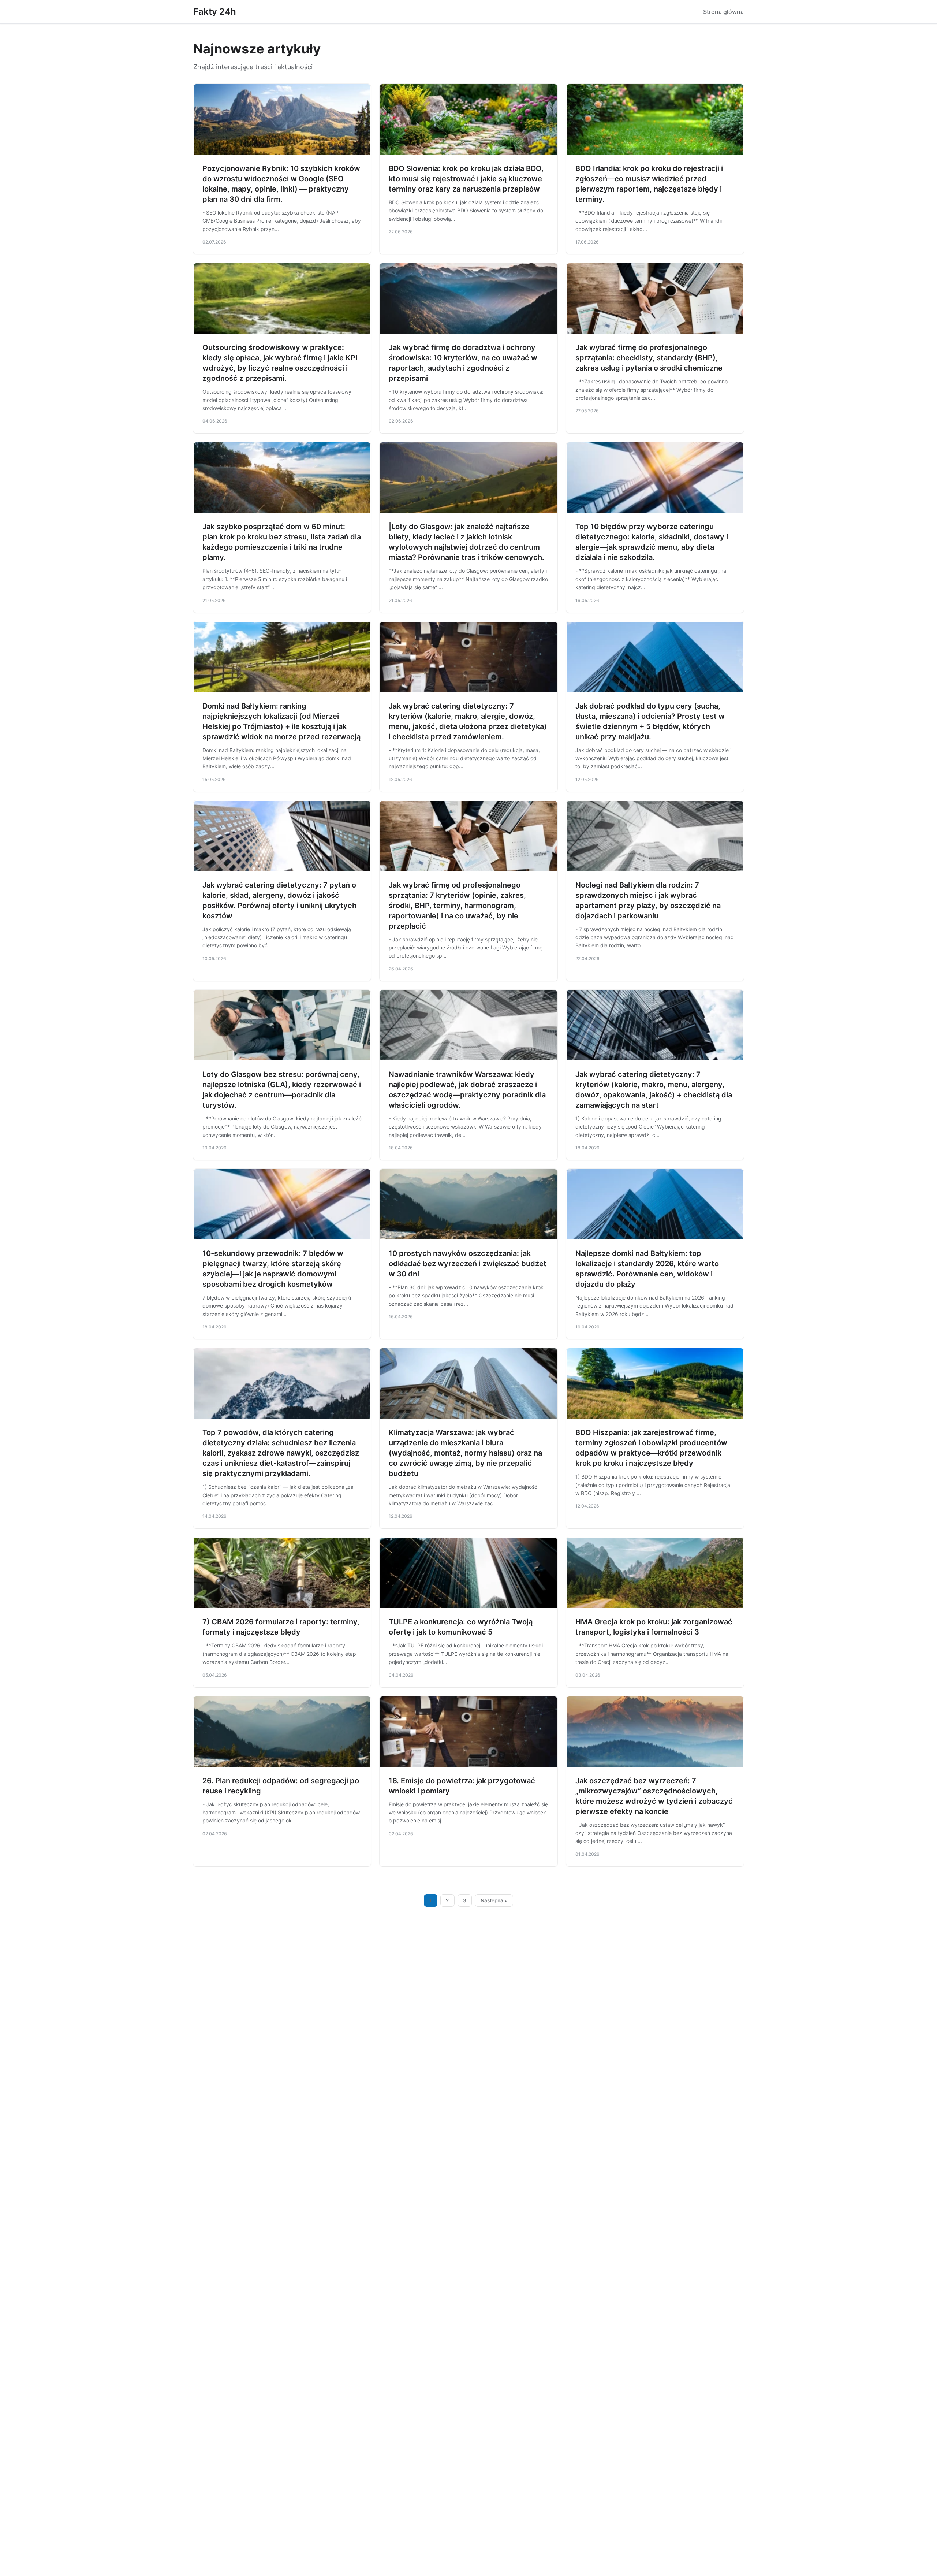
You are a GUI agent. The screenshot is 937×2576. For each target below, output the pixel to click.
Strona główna (723, 12)
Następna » (494, 1900)
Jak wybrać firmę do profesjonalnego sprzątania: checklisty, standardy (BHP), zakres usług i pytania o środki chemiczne (649, 358)
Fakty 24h (215, 12)
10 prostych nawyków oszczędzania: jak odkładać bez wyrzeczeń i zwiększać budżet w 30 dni (468, 1264)
